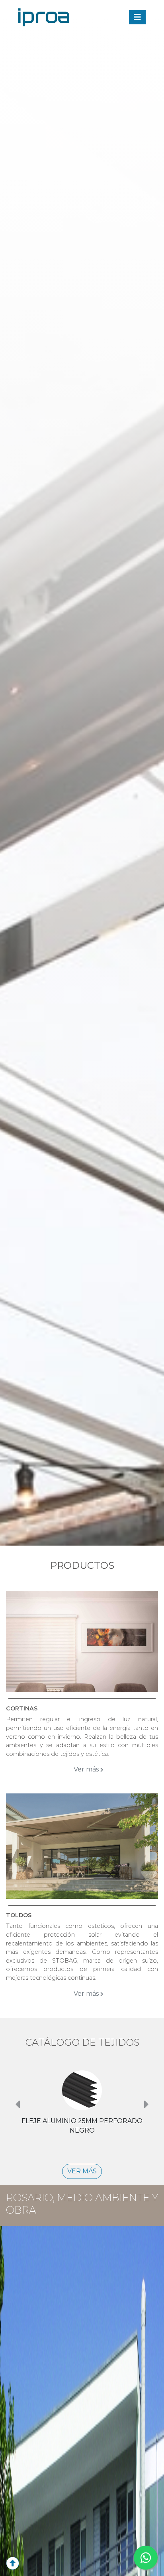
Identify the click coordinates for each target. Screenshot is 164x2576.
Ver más (87, 1769)
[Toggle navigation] (137, 17)
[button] (17, 2104)
